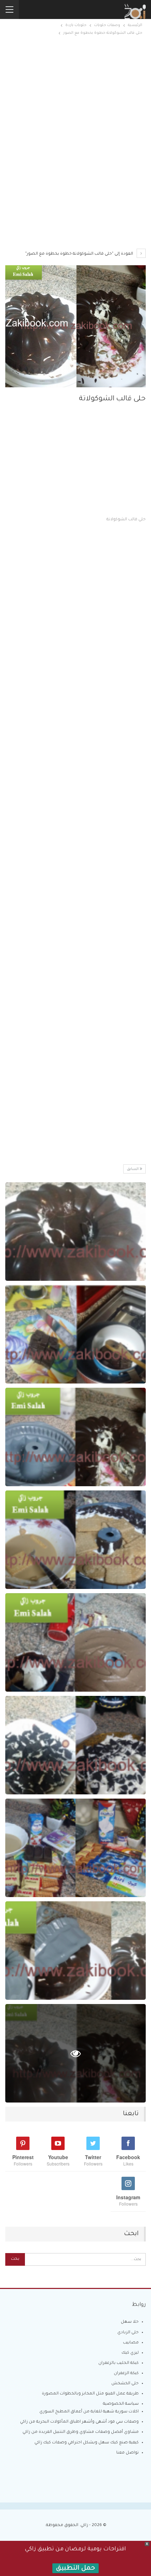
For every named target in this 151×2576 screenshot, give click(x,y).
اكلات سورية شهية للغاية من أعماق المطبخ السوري (89, 2412)
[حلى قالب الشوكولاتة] (75, 1232)
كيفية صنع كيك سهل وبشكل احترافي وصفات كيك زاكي (87, 2443)
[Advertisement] (75, 102)
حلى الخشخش (125, 2384)
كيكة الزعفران (126, 2374)
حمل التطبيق (75, 2569)
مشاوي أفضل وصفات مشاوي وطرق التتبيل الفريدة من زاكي (81, 2432)
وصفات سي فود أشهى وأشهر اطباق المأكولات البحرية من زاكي (79, 2422)
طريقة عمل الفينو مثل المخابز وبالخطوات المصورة (90, 2394)
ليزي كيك (130, 2353)
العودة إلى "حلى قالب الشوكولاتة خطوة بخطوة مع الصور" (80, 254)
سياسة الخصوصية (121, 2404)
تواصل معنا (127, 2453)
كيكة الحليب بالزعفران (119, 2363)
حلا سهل (130, 2322)
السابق (133, 1169)
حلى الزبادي (128, 2333)
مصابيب (131, 2343)
